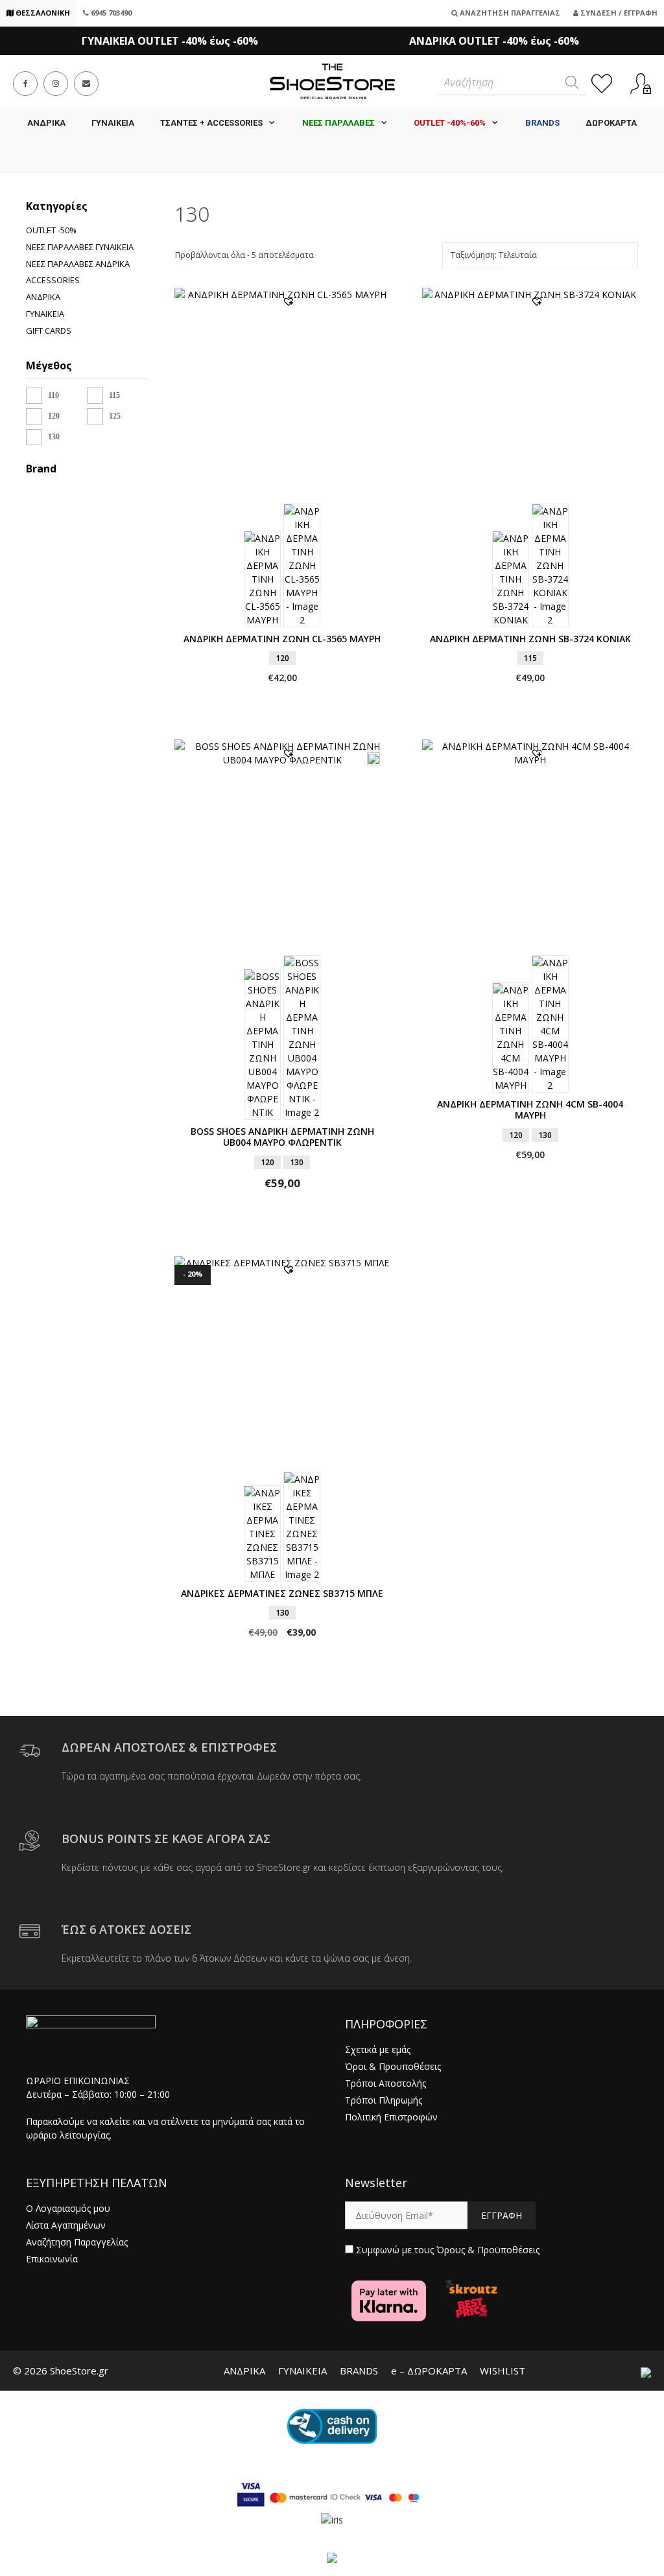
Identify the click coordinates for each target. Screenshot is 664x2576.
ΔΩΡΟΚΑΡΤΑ (611, 123)
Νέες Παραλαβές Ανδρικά (78, 264)
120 (54, 416)
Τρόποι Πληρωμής (384, 2100)
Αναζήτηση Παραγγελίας (509, 13)
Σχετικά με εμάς (378, 2049)
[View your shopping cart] (332, 156)
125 (115, 416)
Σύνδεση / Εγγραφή (618, 13)
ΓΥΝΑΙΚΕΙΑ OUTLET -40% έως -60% (170, 41)
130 (54, 437)
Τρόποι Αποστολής (385, 2083)
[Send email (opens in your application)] (86, 84)
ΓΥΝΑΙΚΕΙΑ (113, 123)
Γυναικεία (45, 314)
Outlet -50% (51, 230)
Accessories (53, 280)
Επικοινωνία (52, 2259)
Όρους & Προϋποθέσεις (488, 2250)
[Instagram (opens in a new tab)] (56, 84)
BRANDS (359, 2371)
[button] (289, 301)
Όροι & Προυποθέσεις (393, 2066)
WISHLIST (503, 2371)
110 (53, 395)
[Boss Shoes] (38, 499)
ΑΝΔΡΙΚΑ (46, 123)
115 (114, 395)
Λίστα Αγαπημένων (66, 2225)
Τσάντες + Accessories (211, 123)
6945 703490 (110, 13)
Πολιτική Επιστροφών (391, 2117)
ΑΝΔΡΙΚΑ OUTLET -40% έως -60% (494, 41)
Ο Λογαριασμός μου (68, 2208)
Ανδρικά (43, 297)
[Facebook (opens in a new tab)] (25, 84)
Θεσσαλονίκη (42, 13)
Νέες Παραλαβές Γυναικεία (80, 247)
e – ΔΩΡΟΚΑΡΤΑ (429, 2371)
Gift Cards (49, 331)
